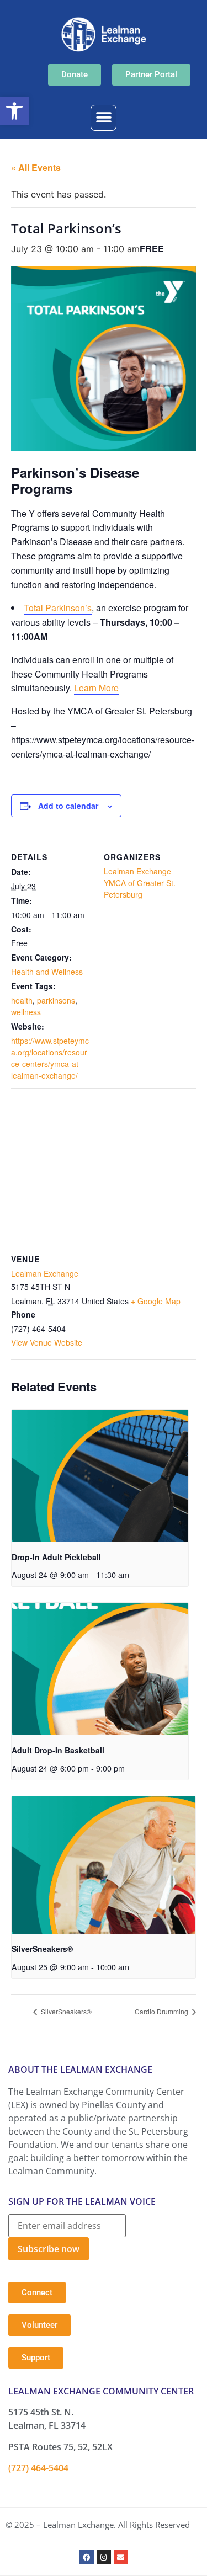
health (22, 1000)
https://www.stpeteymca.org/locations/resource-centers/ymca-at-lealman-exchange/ (50, 1058)
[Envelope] (121, 2557)
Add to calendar (68, 806)
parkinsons (56, 1000)
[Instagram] (104, 2557)
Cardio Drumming (162, 2011)
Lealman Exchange (137, 871)
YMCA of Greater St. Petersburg (140, 889)
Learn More (96, 688)
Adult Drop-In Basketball (58, 1750)
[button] (14, 111)
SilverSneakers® (42, 1949)
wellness (26, 1012)
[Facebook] (87, 2557)
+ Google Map (156, 1301)
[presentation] (100, 1476)
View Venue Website (47, 1342)
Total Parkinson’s (58, 608)
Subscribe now (49, 2249)
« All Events (36, 167)
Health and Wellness (47, 972)
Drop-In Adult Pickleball (56, 1557)
